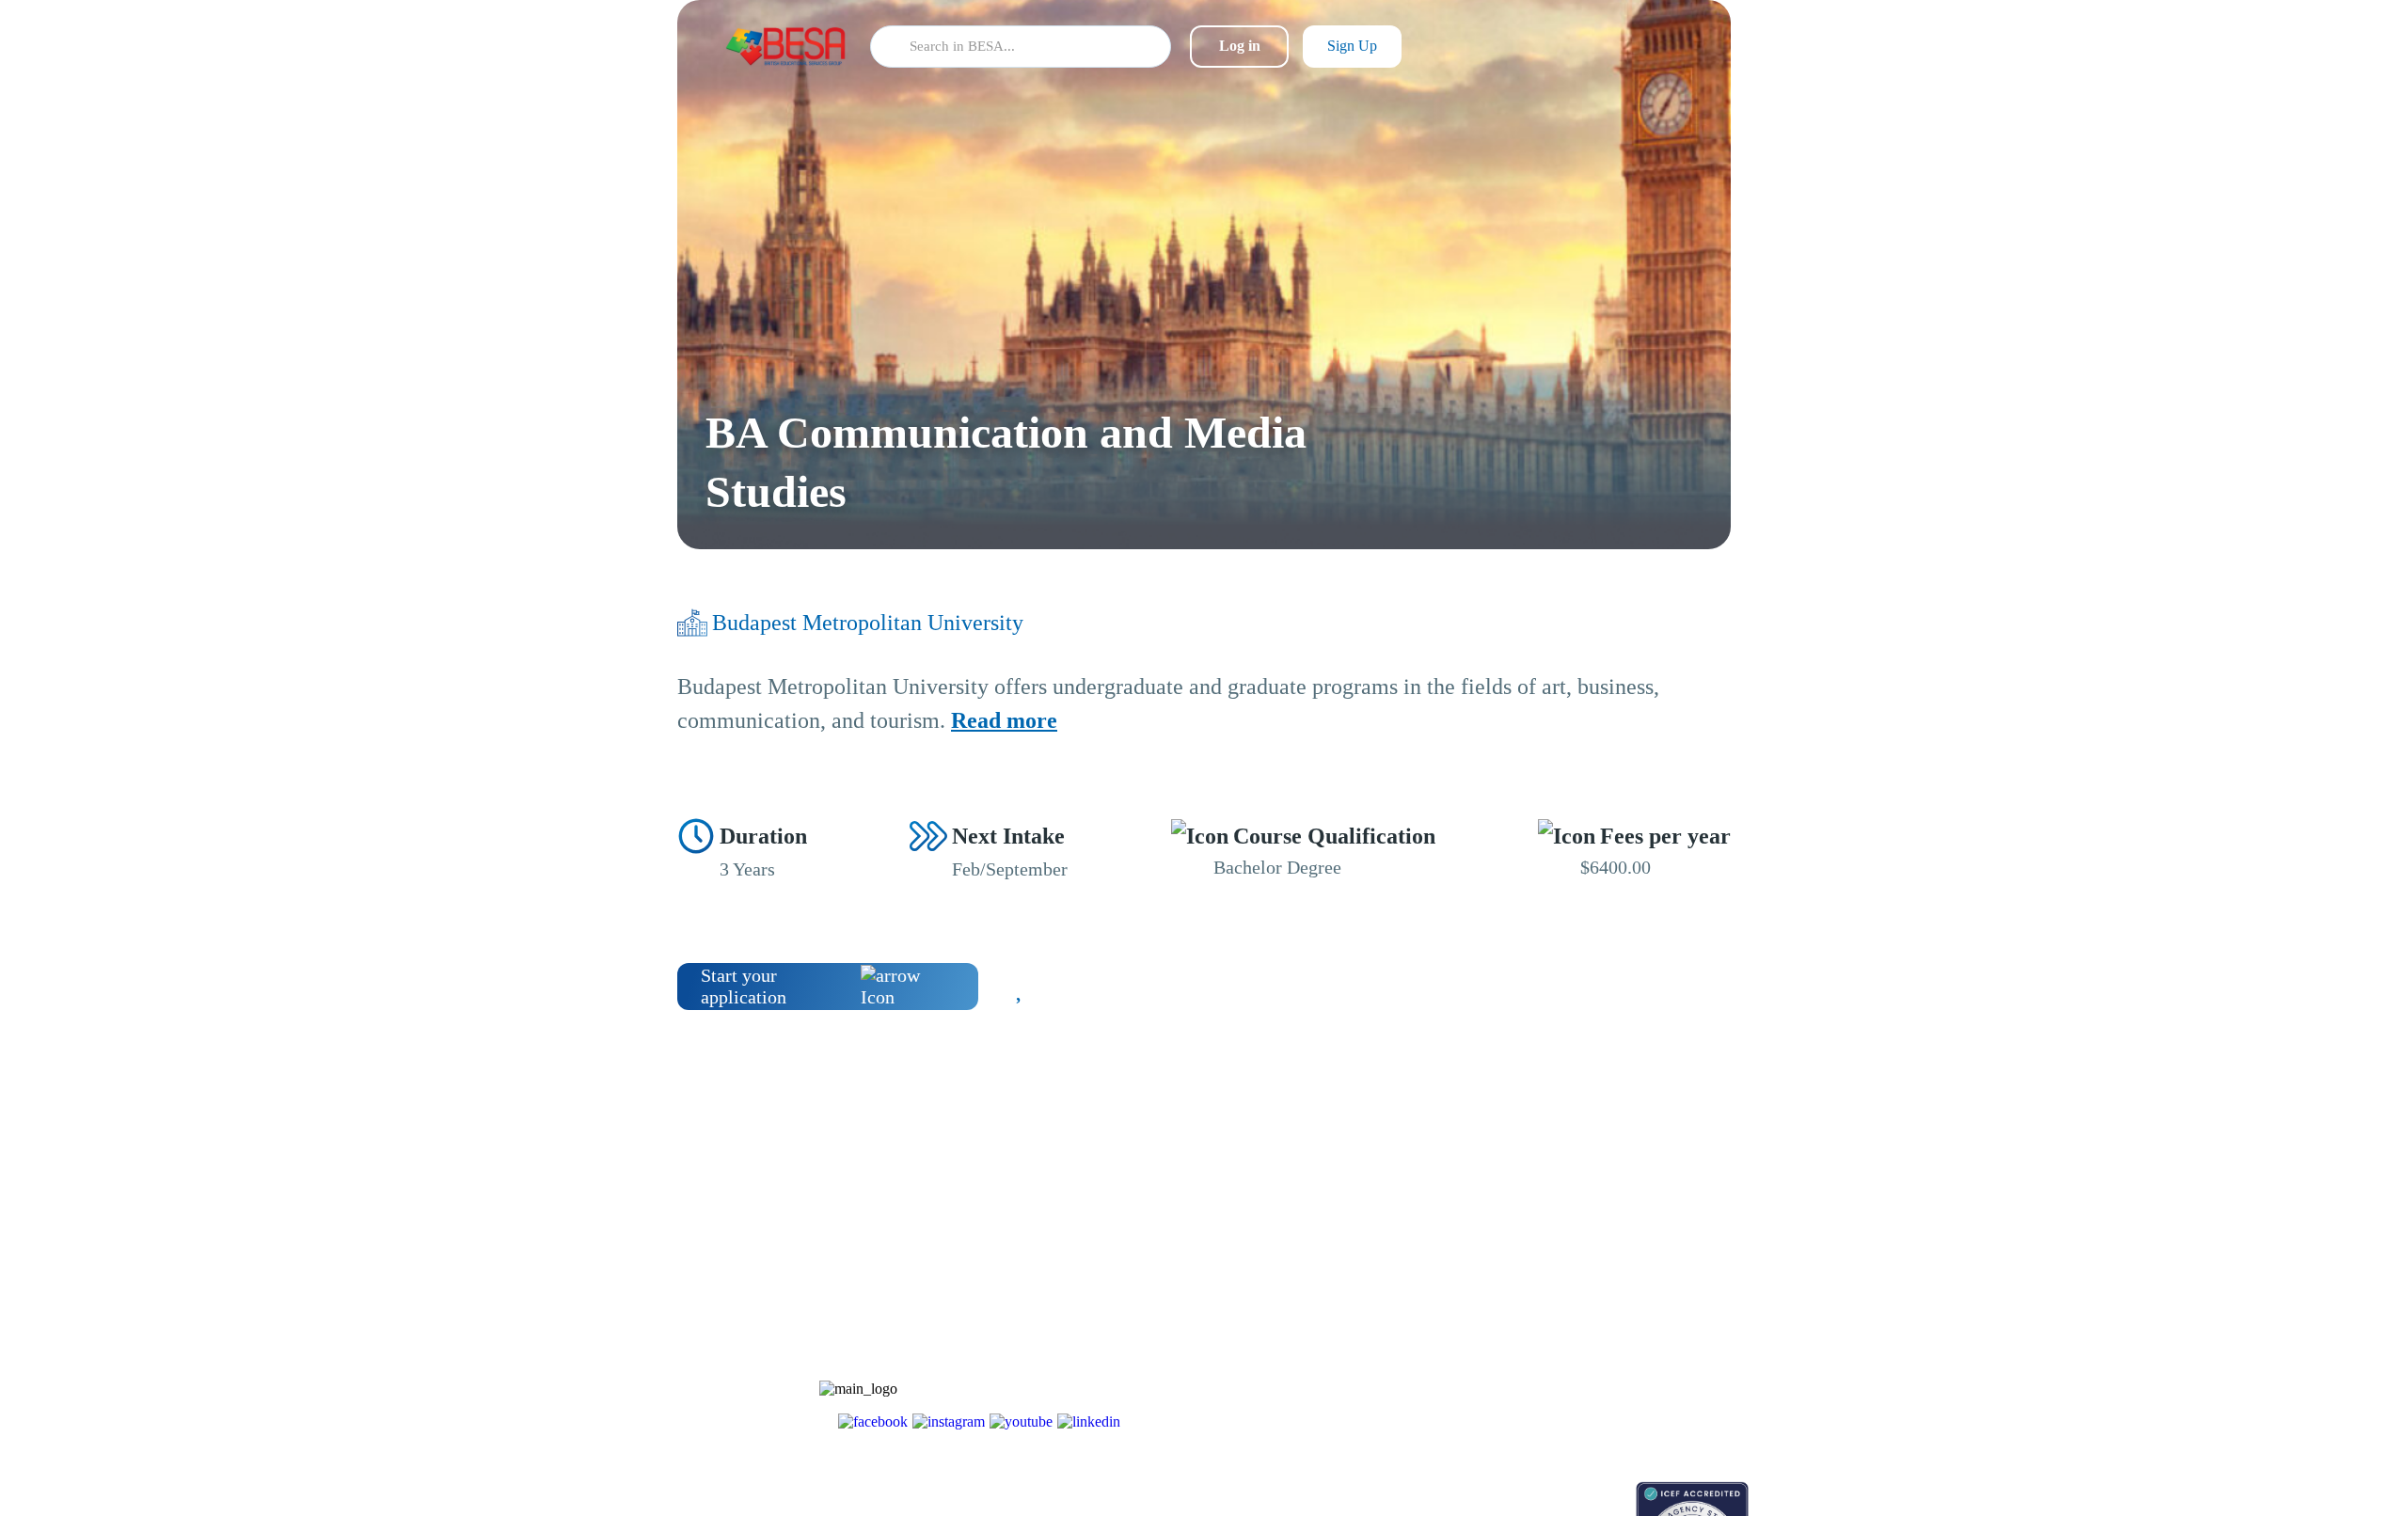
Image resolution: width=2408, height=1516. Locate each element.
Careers (1582, 1305)
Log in (1240, 46)
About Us (1588, 1239)
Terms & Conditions (1616, 1338)
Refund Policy (1600, 1404)
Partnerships (1595, 1272)
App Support (1456, 1305)
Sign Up (1352, 46)
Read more (1004, 720)
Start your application (744, 986)
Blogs (1436, 1239)
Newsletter (1450, 1272)
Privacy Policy (1601, 1371)
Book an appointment (1478, 1491)
